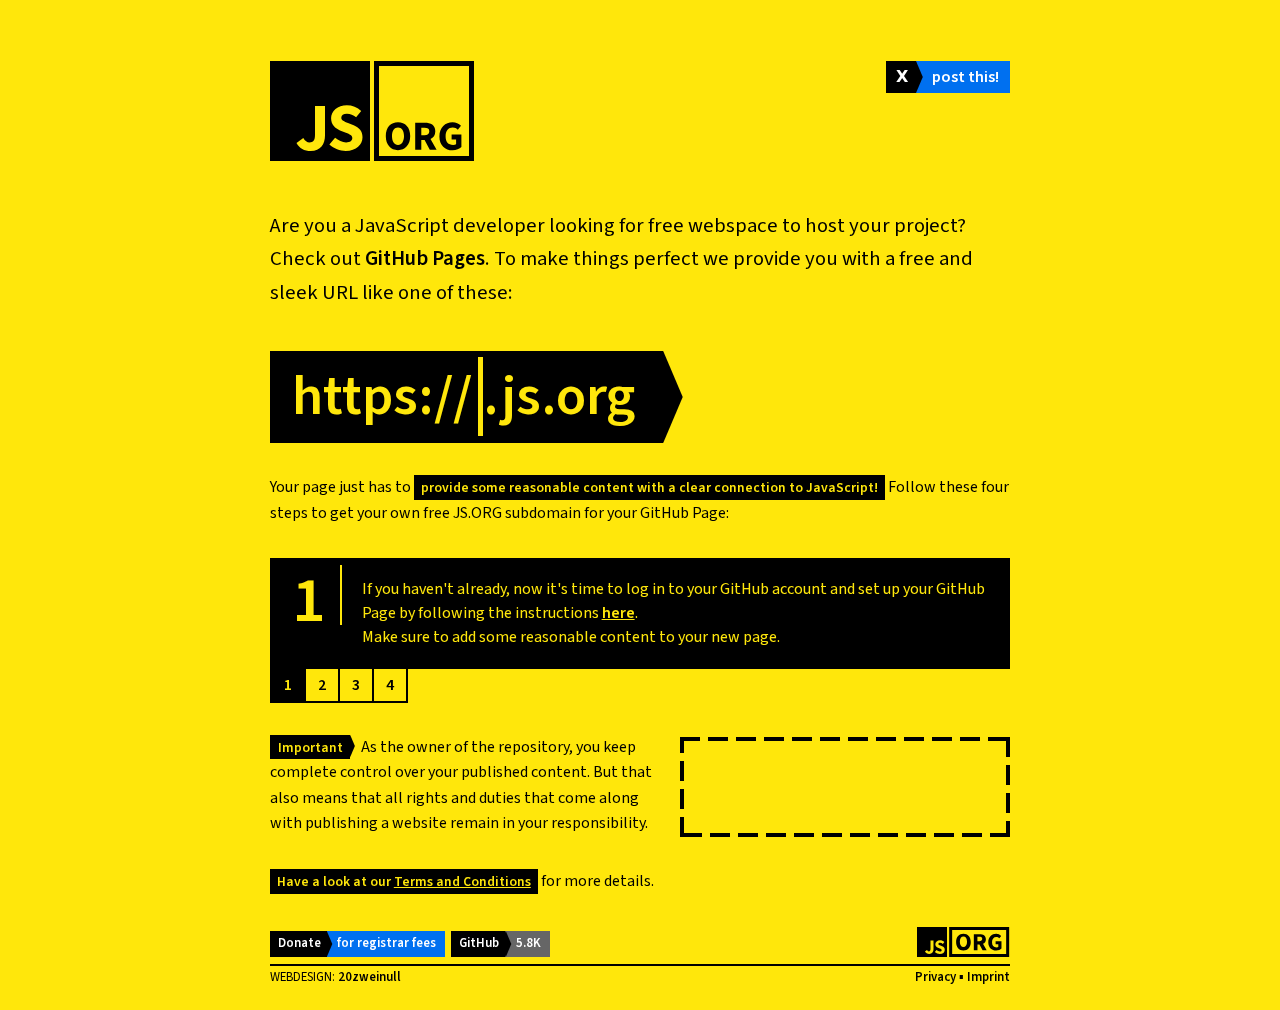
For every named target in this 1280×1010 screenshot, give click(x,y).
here (618, 613)
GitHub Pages (425, 258)
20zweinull (369, 977)
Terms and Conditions (462, 881)
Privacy (935, 977)
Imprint (988, 977)
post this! (965, 77)
